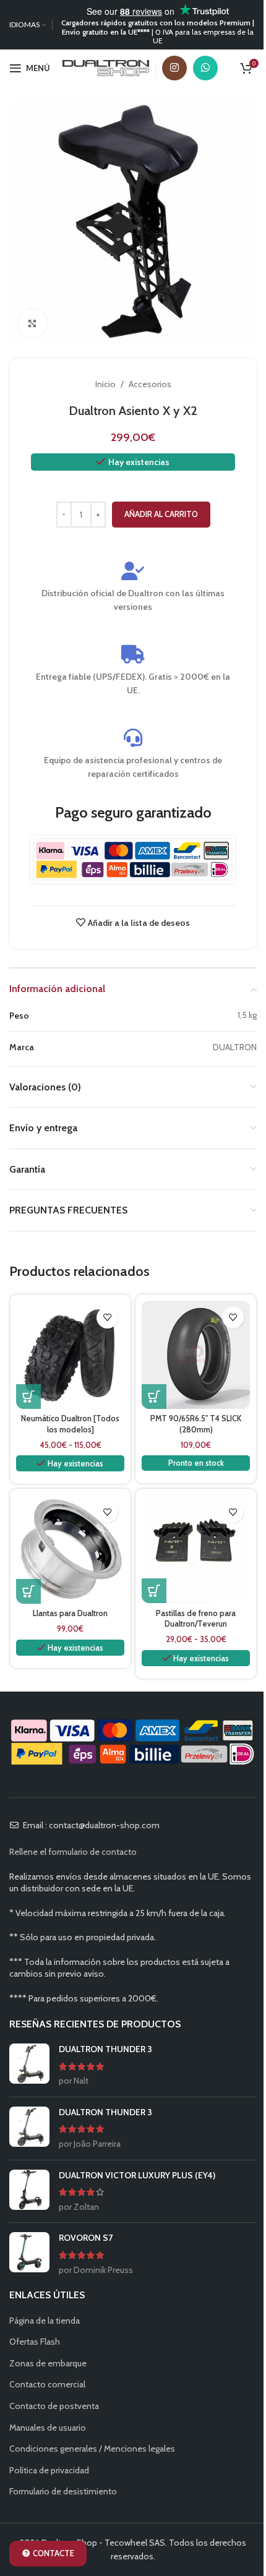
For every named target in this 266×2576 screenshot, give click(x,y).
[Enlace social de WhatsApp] (205, 68)
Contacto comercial (47, 2384)
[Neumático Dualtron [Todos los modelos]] (70, 1355)
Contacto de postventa (54, 2406)
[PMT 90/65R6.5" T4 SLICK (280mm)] (196, 1355)
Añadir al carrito (161, 514)
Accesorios (150, 384)
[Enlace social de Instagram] (174, 68)
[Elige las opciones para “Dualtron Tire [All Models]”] (28, 1397)
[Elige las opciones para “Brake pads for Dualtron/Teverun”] (154, 1591)
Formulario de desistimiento (63, 2491)
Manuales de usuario (48, 2428)
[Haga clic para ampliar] (32, 323)
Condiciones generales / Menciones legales (92, 2449)
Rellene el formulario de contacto (73, 1852)
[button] (154, 1397)
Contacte (54, 2553)
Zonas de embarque (48, 2363)
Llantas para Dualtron (70, 1613)
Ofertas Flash (35, 2342)
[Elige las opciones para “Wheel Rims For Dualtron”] (28, 1591)
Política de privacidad (49, 2470)
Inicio (105, 384)
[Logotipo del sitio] (106, 67)
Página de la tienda (45, 2321)
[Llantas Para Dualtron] (70, 1549)
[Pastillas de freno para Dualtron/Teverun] (196, 1549)
